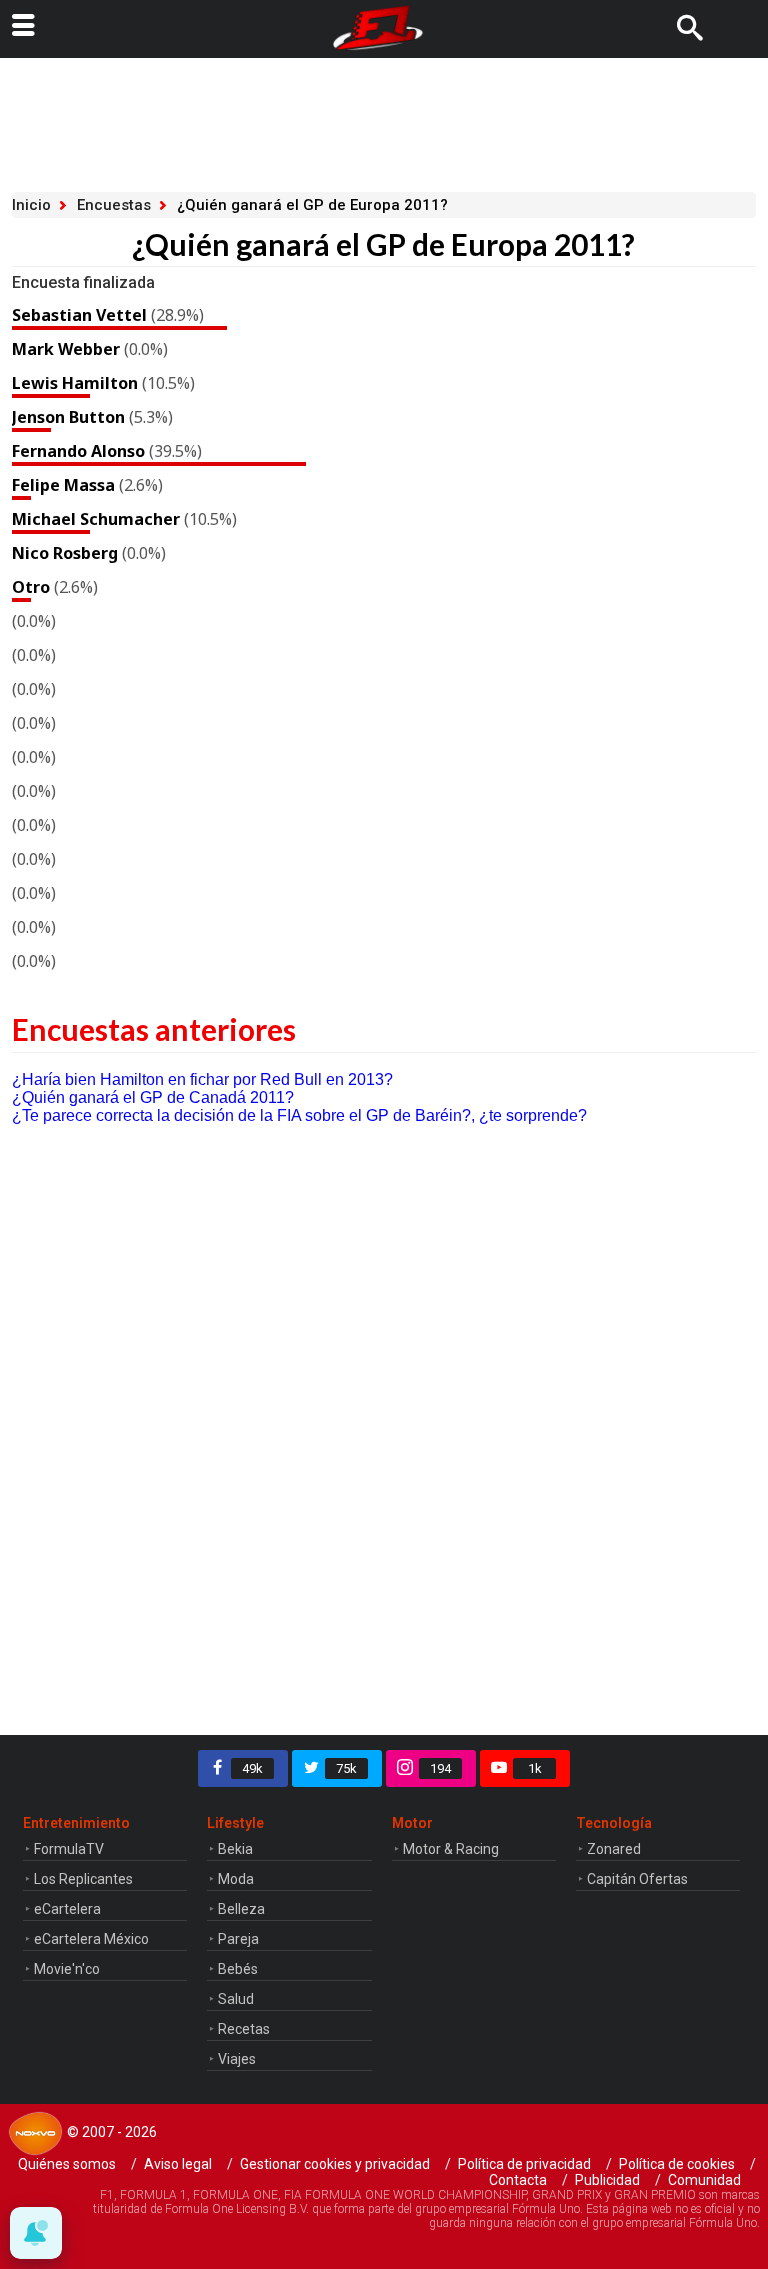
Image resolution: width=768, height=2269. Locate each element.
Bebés (238, 1969)
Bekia (235, 1849)
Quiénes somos (67, 2164)
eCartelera (67, 1909)
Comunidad (704, 2180)
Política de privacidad (524, 2164)
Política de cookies (677, 2164)
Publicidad (607, 2180)
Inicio (31, 205)
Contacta (518, 2180)
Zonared (614, 1849)
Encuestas (114, 205)
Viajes (237, 2059)
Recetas (244, 2029)
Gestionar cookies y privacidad (335, 2164)
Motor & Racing (451, 1849)
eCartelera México (91, 1939)
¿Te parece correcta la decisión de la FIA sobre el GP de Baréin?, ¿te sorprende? (299, 1115)
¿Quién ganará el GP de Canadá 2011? (153, 1097)
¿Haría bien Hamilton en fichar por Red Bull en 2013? (202, 1079)
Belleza (241, 1909)
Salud (236, 1999)
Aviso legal (178, 2164)
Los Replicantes (83, 1879)
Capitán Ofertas (637, 1879)
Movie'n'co (67, 1969)
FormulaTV (69, 1849)
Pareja (238, 1939)
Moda (236, 1879)
